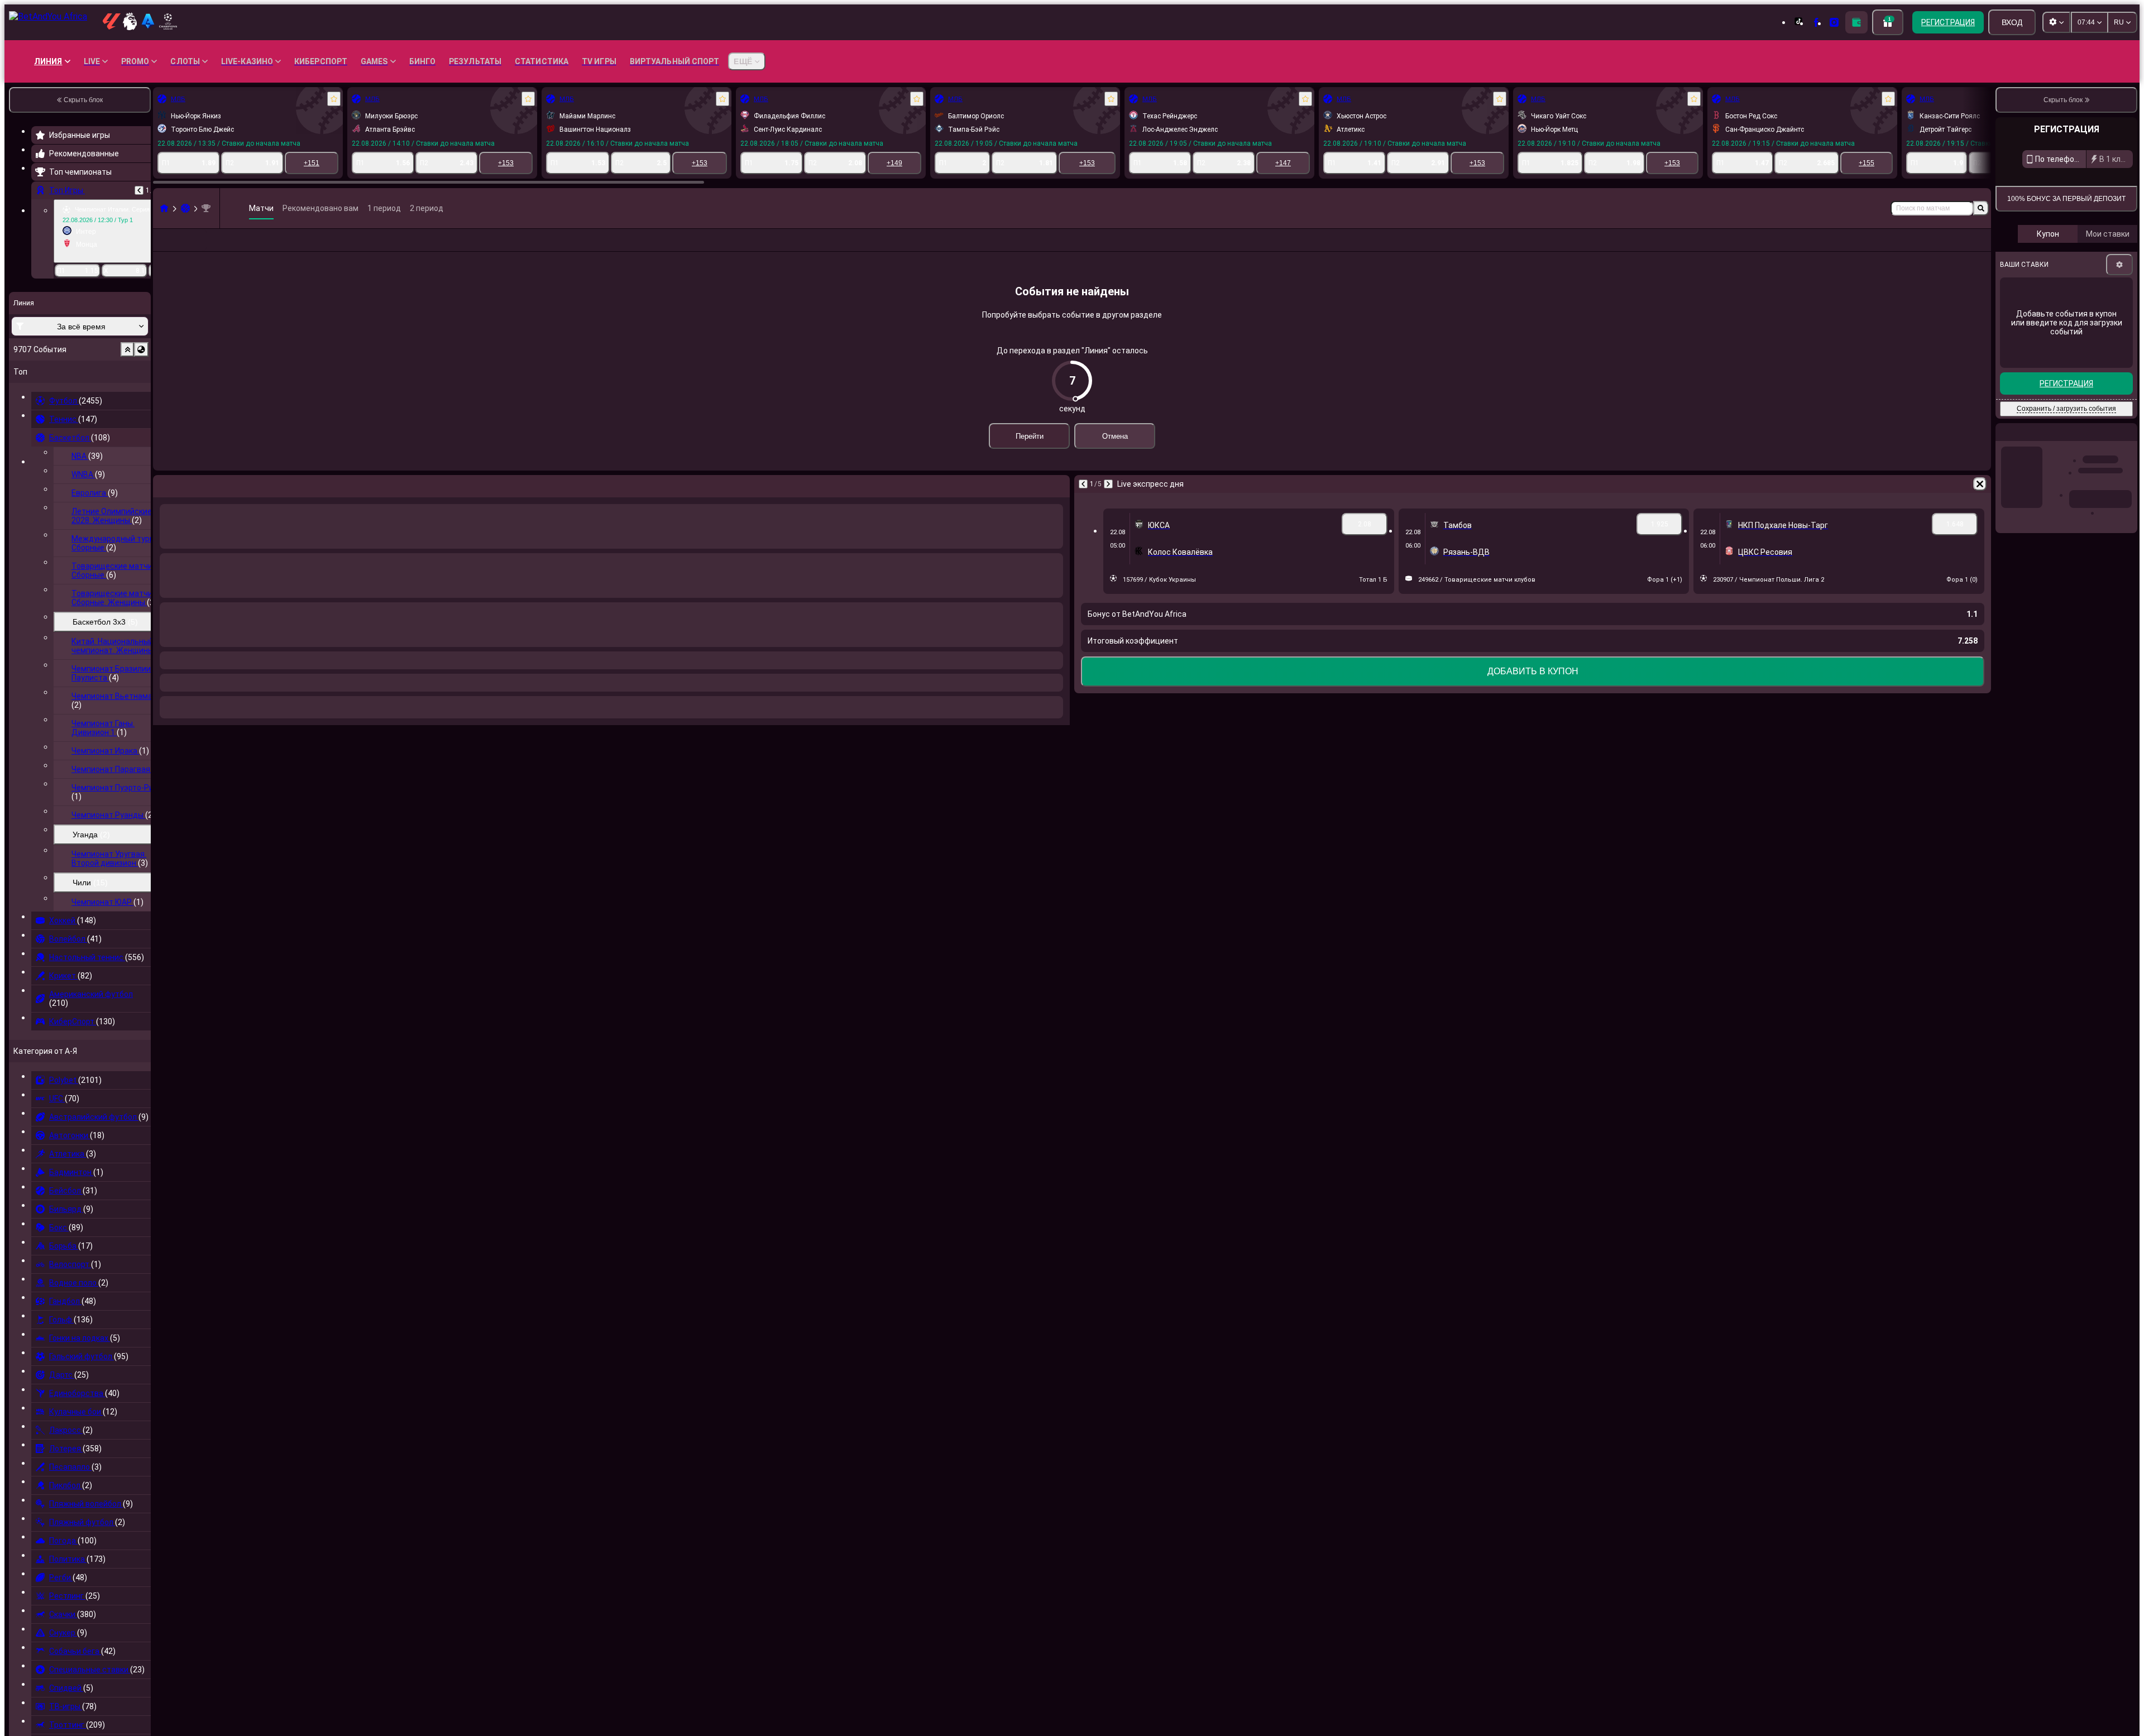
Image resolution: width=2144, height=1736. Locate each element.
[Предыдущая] (139, 190)
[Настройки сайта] (2056, 22)
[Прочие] (1939, 249)
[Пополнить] (1856, 22)
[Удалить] (1980, 502)
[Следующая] (1108, 502)
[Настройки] (2119, 434)
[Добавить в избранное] (334, 99)
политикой (2116, 334)
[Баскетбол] (185, 208)
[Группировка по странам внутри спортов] (141, 349)
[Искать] (1981, 208)
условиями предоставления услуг (2052, 334)
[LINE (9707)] (164, 208)
